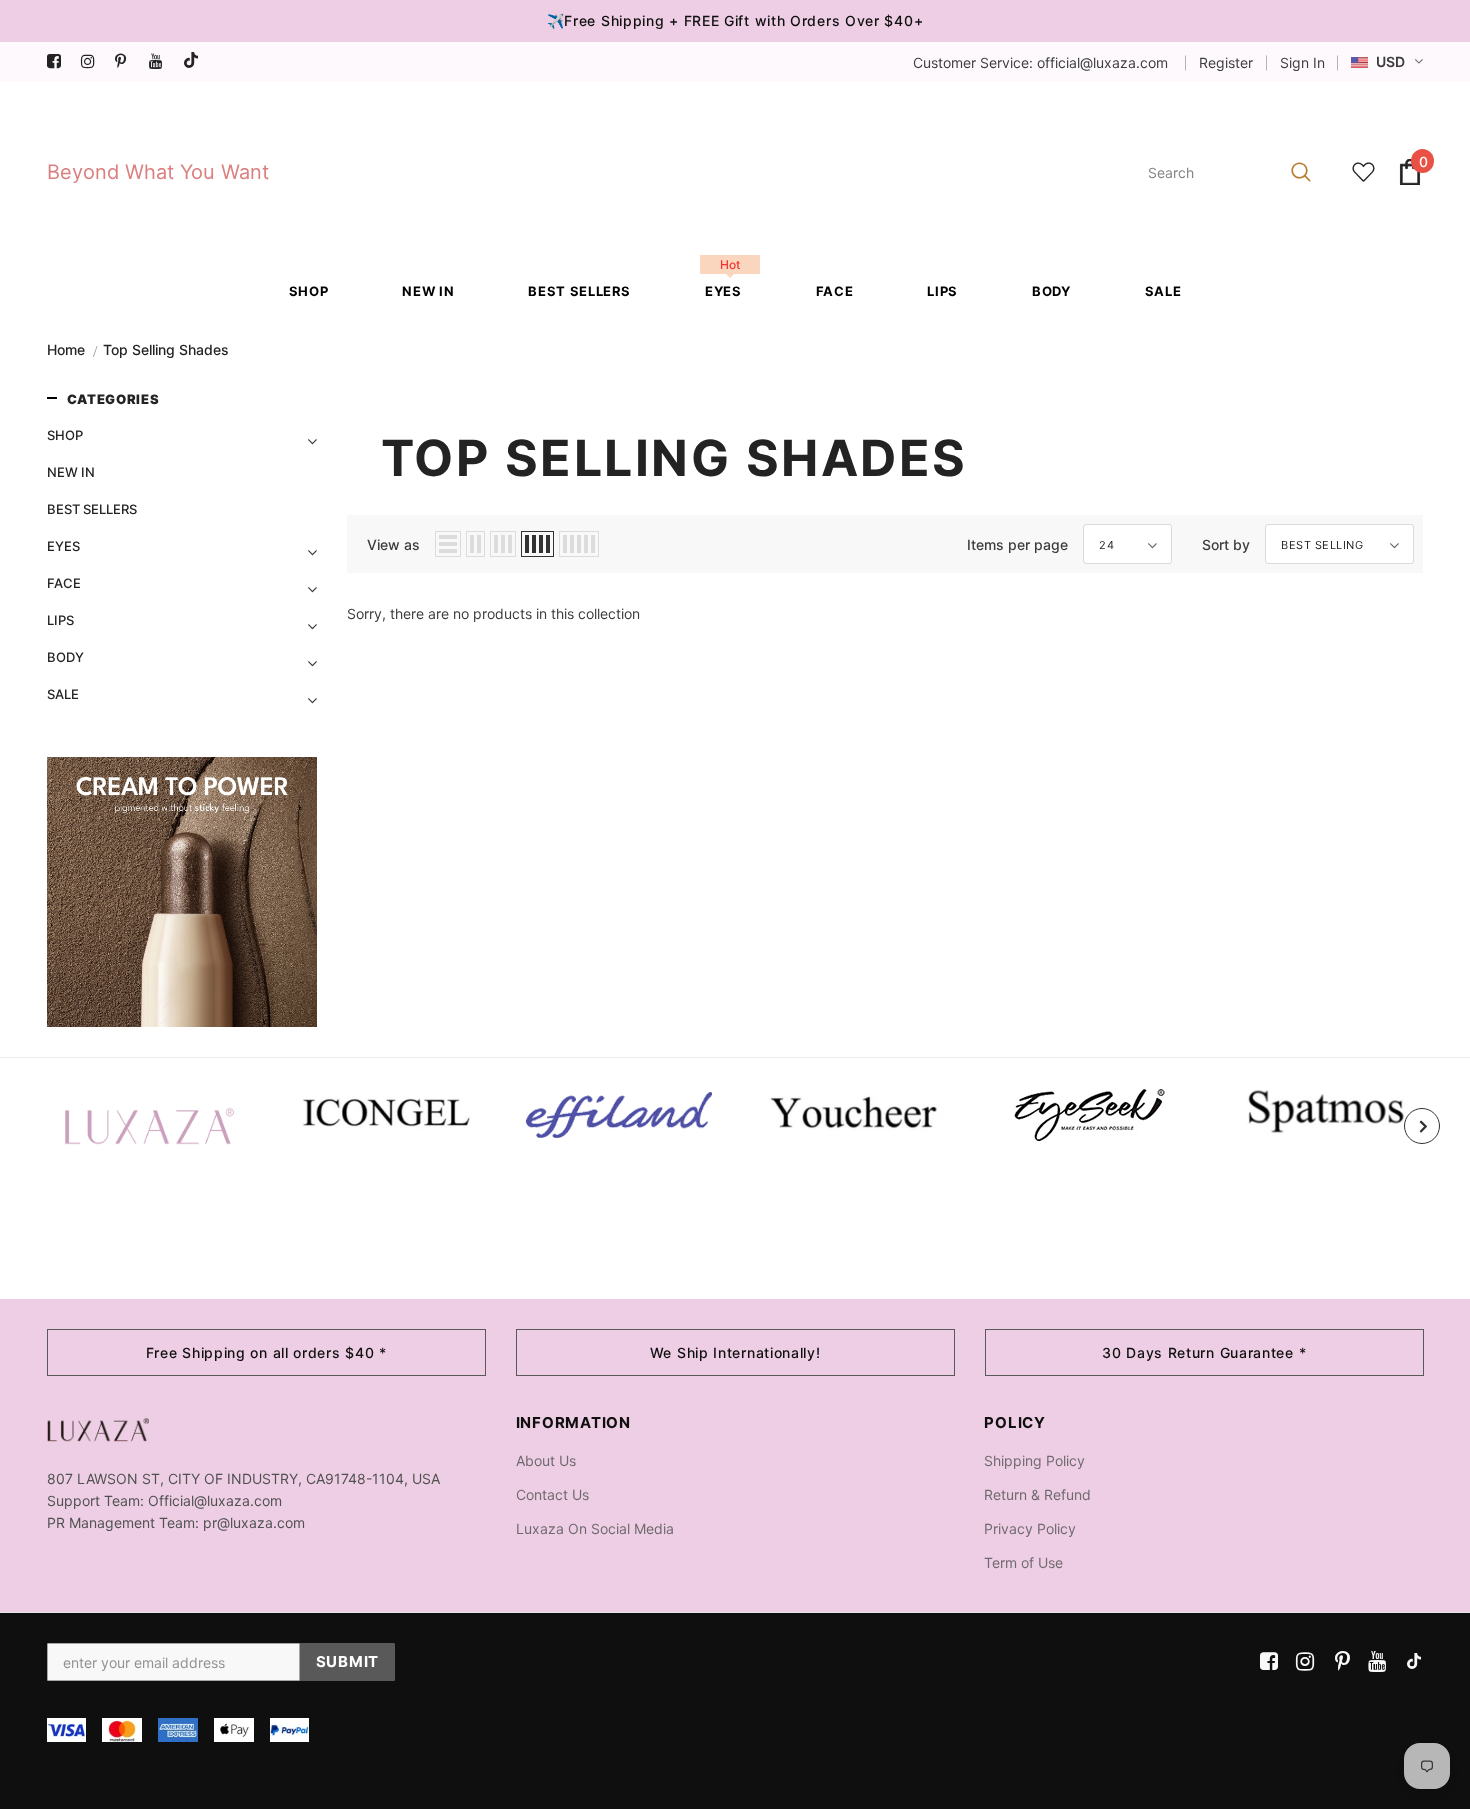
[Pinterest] (127, 61)
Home (66, 349)
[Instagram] (93, 61)
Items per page (1017, 544)
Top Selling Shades (166, 349)
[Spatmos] (1324, 1110)
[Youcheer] (854, 1111)
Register (1226, 62)
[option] (149, 1125)
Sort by (1226, 544)
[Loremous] (619, 1115)
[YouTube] (161, 61)
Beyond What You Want (158, 172)
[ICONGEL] (384, 1110)
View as (393, 544)
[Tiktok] (195, 61)
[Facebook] (59, 61)
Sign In (1302, 62)
